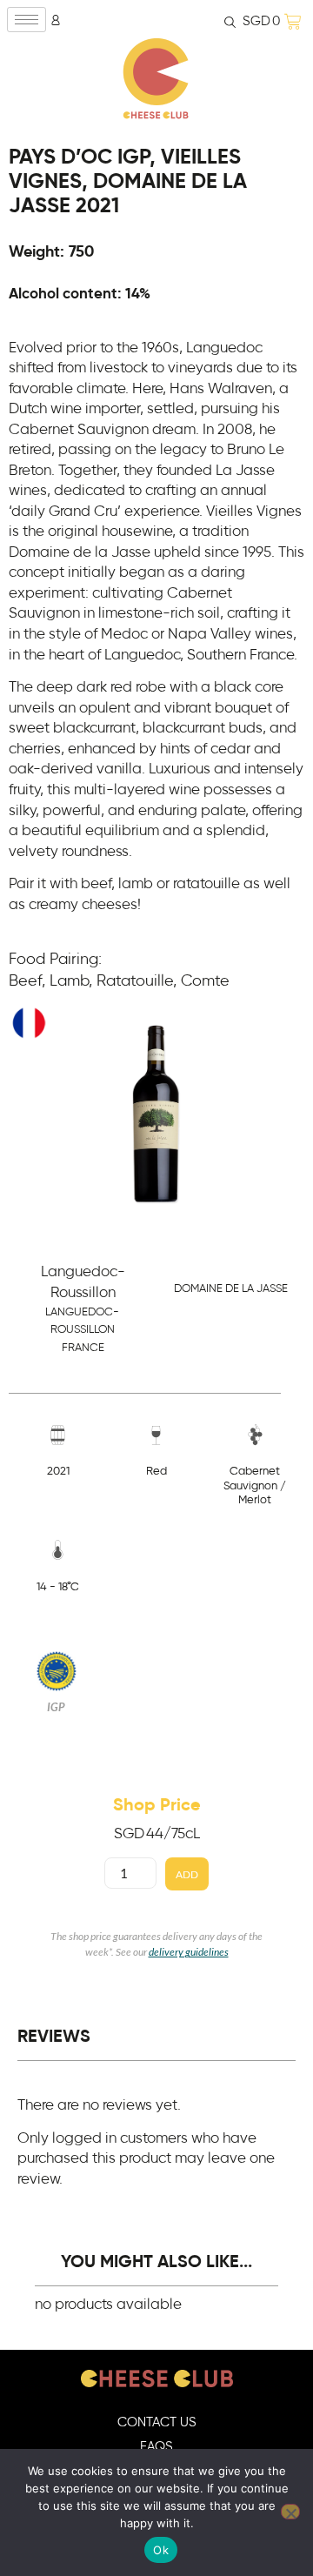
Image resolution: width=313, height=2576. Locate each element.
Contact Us (157, 2422)
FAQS (156, 2447)
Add (187, 1874)
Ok (161, 2550)
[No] (290, 2512)
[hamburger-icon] (27, 20)
